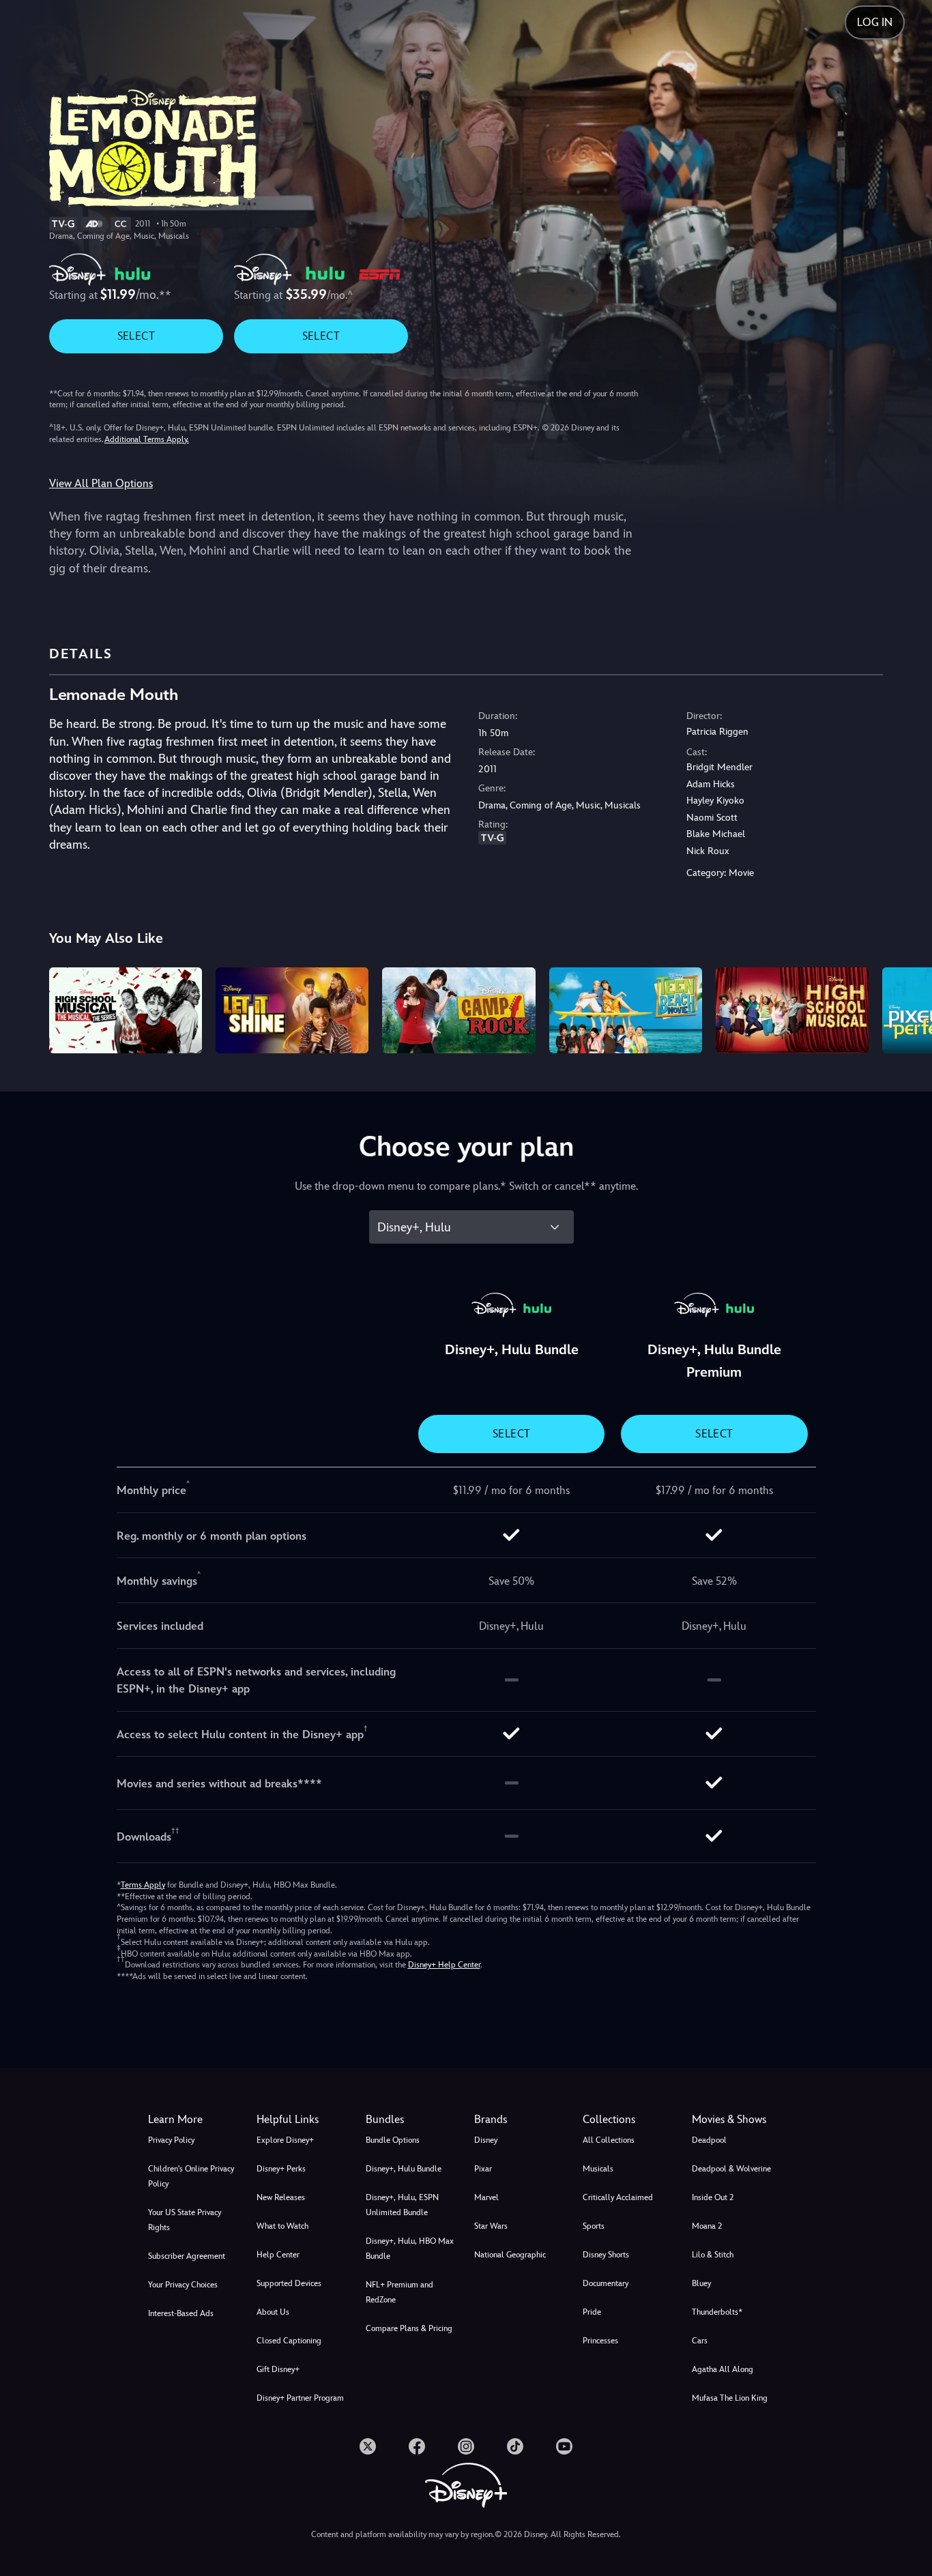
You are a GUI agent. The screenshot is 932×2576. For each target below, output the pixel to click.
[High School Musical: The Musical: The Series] (126, 1010)
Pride (592, 2312)
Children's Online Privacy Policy (191, 2176)
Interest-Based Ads (181, 2313)
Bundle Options (393, 2140)
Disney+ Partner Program (300, 2398)
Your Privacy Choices (183, 2285)
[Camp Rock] (458, 1010)
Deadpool (709, 2140)
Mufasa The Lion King (730, 2398)
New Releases (281, 2197)
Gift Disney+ (278, 2369)
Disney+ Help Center (444, 1965)
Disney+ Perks (281, 2169)
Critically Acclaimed (618, 2197)
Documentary (606, 2283)
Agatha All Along (723, 2369)
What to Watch (282, 2226)
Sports (594, 2226)
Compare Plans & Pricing (409, 2328)
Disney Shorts (606, 2255)
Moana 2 (707, 2226)
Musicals (598, 2169)
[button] (303, 2120)
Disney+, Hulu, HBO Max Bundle (410, 2249)
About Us (273, 2312)
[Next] (906, 1008)
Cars (700, 2341)
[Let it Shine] (292, 1010)
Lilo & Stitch (713, 2255)
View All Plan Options (101, 483)
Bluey (701, 2283)
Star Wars (491, 2226)
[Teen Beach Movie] (626, 1010)
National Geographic (510, 2255)
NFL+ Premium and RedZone (399, 2292)
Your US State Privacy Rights (185, 2220)
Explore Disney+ (285, 2140)
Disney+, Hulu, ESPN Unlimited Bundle (402, 2205)
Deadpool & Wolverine (731, 2169)
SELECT (136, 336)
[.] (368, 2446)
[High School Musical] (792, 1010)
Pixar (483, 2169)
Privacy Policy (171, 2140)
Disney (486, 2140)
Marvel (486, 2197)
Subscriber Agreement (187, 2256)
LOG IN (875, 22)
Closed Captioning (289, 2341)
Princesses (600, 2341)
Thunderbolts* (717, 2312)
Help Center (278, 2255)
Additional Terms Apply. (147, 439)
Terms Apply (143, 1885)
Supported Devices (289, 2283)
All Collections (609, 2140)
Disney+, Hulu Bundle (404, 2169)
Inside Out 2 (713, 2197)
